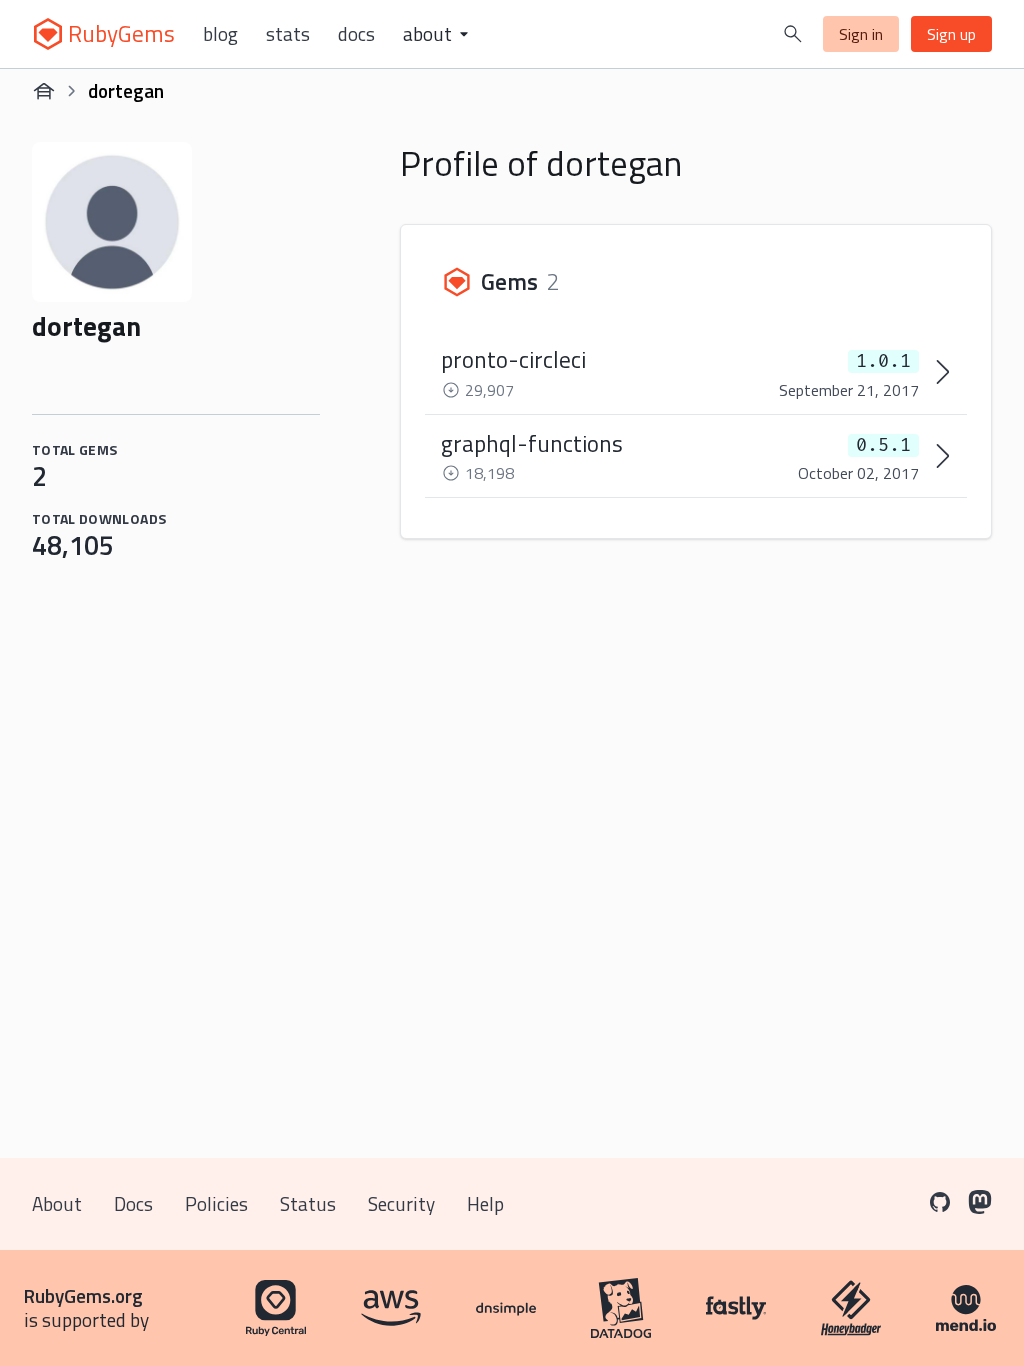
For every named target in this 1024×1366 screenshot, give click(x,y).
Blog (220, 34)
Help (485, 1203)
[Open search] (793, 34)
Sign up (951, 34)
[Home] (44, 91)
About (57, 1203)
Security (401, 1203)
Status (308, 1203)
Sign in (861, 34)
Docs (356, 34)
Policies (216, 1203)
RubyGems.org (83, 1295)
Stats (288, 34)
